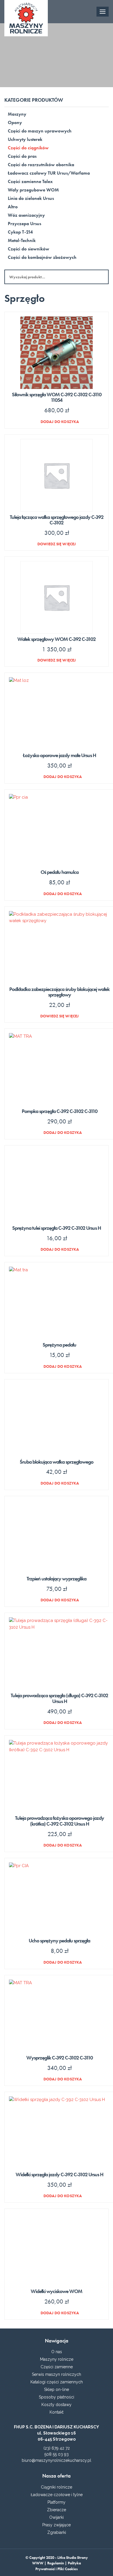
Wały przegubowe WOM (33, 190)
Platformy (57, 2502)
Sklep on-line (57, 2389)
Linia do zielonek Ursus (31, 198)
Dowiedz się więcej (57, 544)
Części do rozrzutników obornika (41, 165)
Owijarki (57, 2517)
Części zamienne (57, 2367)
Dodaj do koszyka (60, 421)
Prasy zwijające (57, 2525)
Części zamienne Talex (30, 181)
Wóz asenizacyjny (26, 215)
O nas (57, 2352)
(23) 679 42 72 (57, 2448)
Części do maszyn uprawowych (40, 131)
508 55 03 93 (57, 2454)
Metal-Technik (22, 240)
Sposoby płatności (57, 2397)
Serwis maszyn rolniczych (57, 2374)
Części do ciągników (28, 148)
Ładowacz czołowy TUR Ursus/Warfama (49, 173)
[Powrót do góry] (57, 2564)
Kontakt (57, 2412)
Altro (13, 207)
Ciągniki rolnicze (57, 2487)
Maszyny (17, 114)
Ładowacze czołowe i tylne (57, 2495)
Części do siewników (29, 249)
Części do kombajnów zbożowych (42, 257)
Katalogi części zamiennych (57, 2382)
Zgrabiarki (57, 2532)
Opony (15, 122)
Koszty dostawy (57, 2405)
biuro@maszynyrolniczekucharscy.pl (57, 2460)
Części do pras (22, 156)
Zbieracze (57, 2510)
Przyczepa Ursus (24, 224)
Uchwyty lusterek (25, 139)
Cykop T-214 (20, 232)
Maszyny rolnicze (57, 2359)
